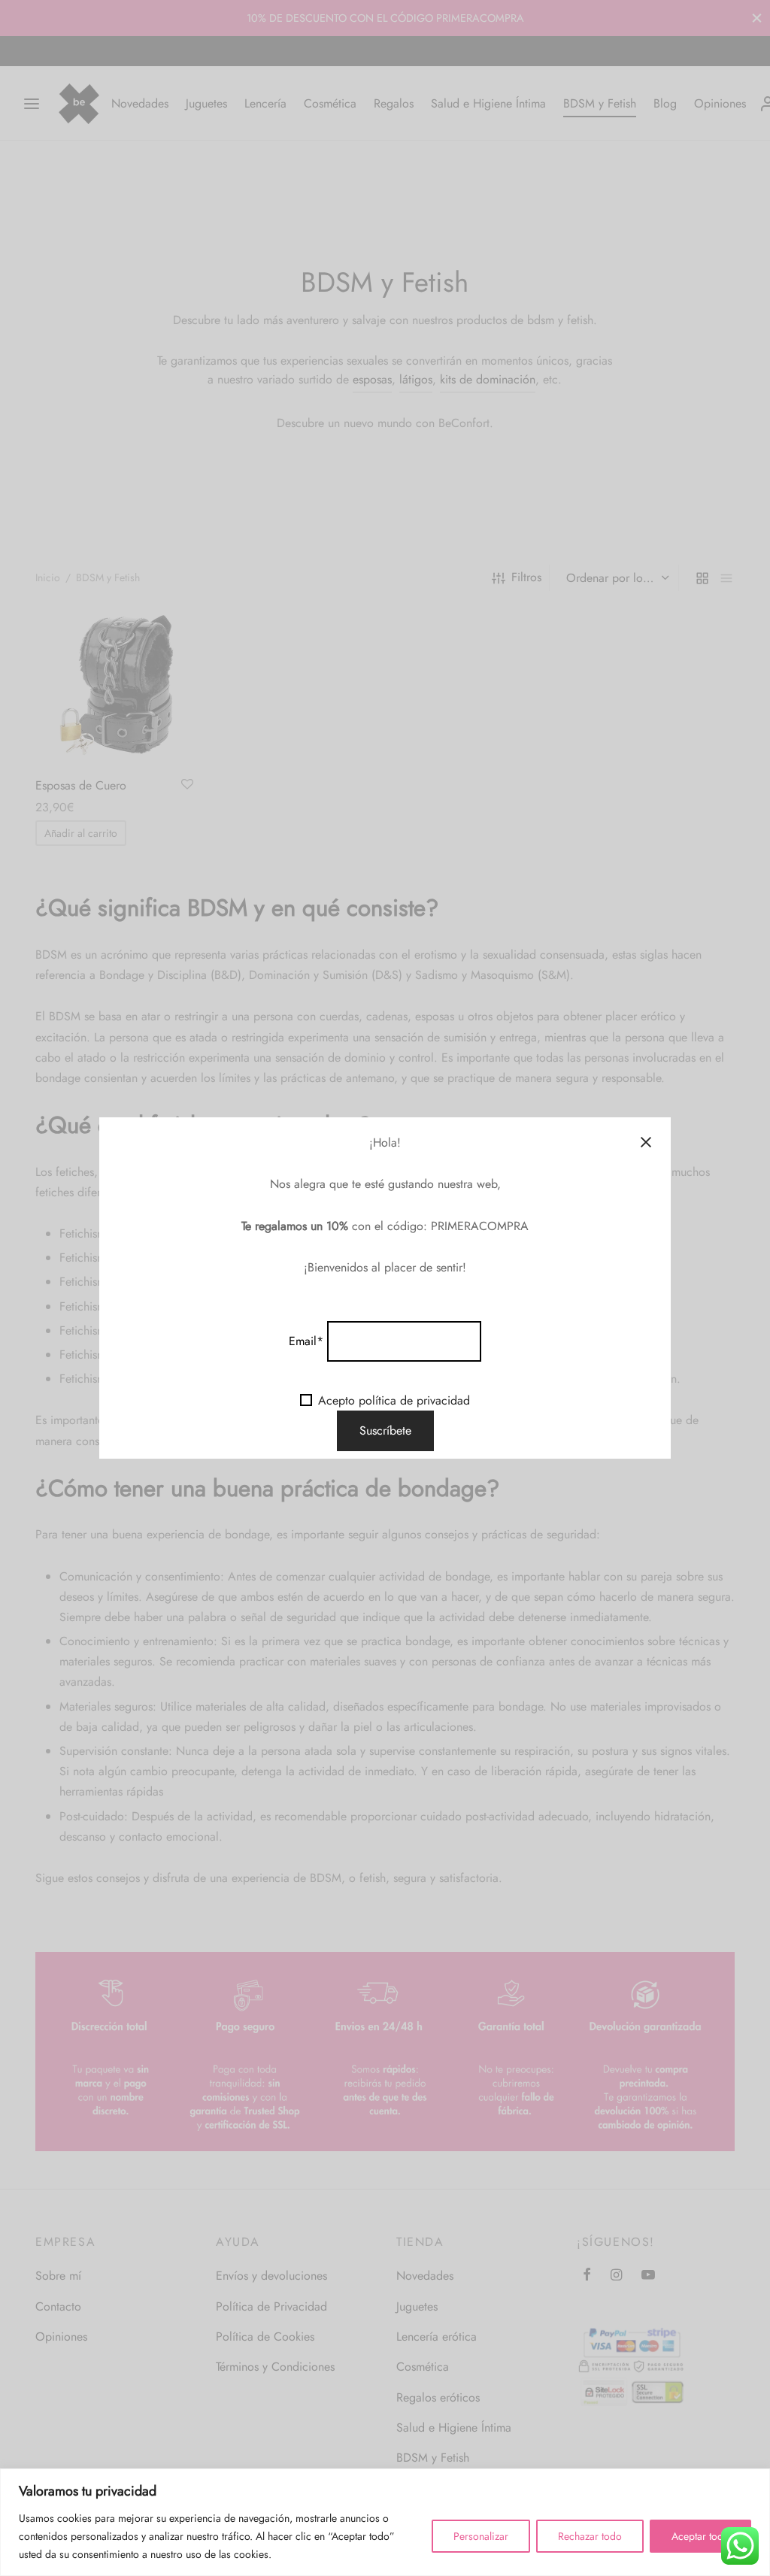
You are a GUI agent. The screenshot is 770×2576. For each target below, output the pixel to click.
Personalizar (481, 2536)
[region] (385, 2522)
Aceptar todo (700, 2536)
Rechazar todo (590, 2536)
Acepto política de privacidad (394, 1400)
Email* (306, 1341)
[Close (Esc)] (646, 1142)
